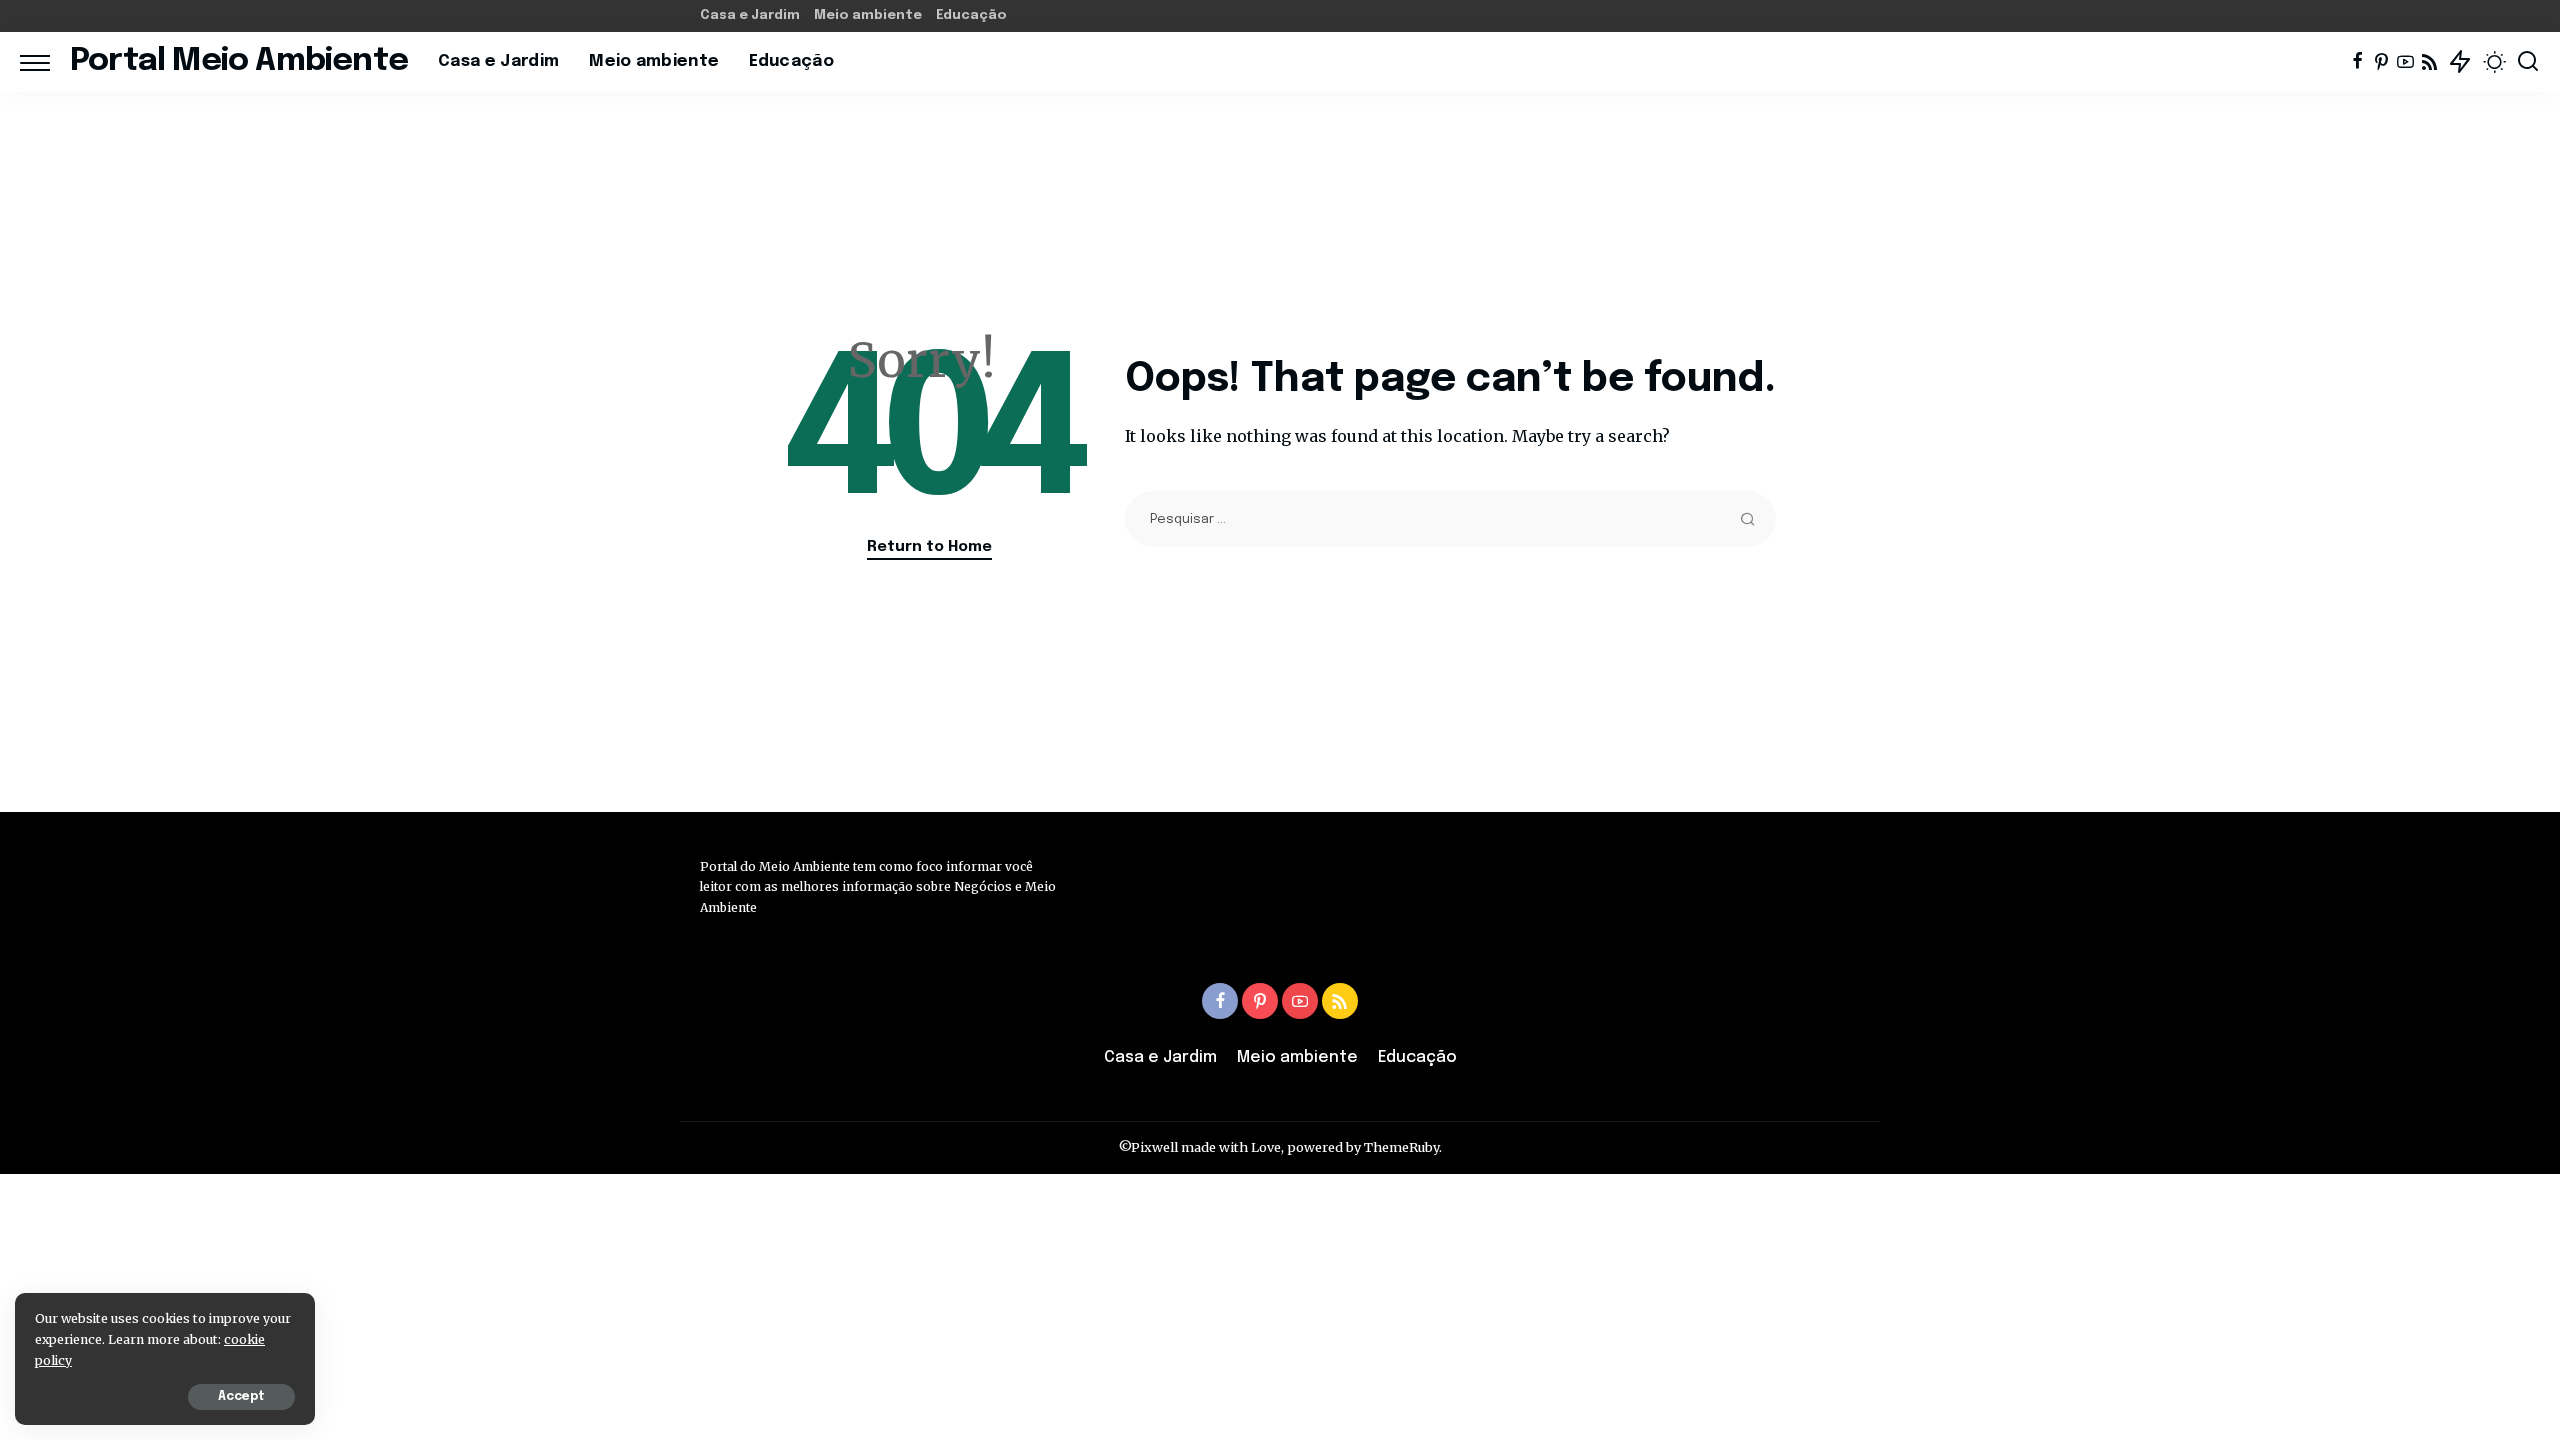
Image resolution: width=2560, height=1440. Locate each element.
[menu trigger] (45, 62)
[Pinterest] (2381, 62)
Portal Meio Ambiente (239, 61)
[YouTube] (2405, 62)
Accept (241, 1397)
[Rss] (2429, 62)
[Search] (2528, 62)
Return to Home (929, 546)
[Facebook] (2357, 62)
